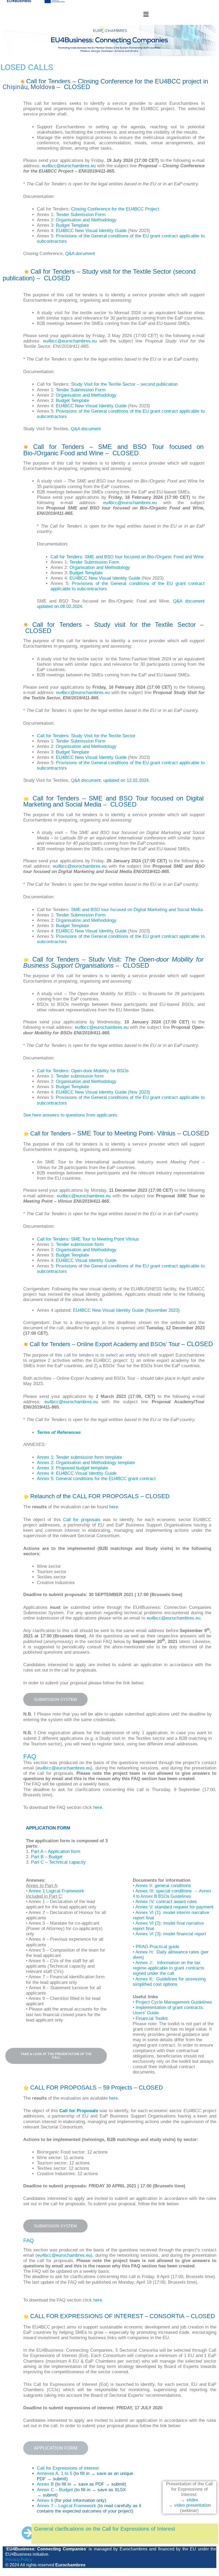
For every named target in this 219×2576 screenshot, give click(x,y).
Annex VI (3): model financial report (171, 1934)
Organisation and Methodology (86, 220)
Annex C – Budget (55, 2490)
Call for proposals (82, 1520)
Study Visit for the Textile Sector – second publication (124, 384)
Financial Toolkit (152, 2018)
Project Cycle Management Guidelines (174, 2002)
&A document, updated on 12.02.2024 (111, 780)
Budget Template (72, 225)
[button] (146, 14)
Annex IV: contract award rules (166, 1902)
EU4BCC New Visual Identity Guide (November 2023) (126, 1310)
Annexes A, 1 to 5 (54, 2473)
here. (98, 1807)
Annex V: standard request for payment (174, 1907)
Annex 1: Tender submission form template (79, 1457)
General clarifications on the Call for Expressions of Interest (105, 2529)
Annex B (45, 2484)
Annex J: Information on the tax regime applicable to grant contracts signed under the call (169, 1968)
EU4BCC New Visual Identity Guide (91, 231)
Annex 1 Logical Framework (56, 1891)
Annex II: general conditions (163, 1886)
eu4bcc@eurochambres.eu (69, 166)
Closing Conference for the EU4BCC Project (115, 209)
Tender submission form (80, 1076)
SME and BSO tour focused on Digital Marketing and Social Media (137, 910)
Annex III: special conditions (165, 1891)
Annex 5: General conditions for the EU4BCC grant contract (96, 1479)
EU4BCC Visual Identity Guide (86, 1260)
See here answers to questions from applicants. (71, 1115)
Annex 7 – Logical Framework (67, 2506)
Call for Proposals (79, 2111)
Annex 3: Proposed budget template (72, 1468)
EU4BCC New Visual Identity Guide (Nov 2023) (103, 1092)
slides (192, 2500)
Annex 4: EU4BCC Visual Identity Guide (77, 1473)
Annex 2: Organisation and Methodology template (86, 1463)
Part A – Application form (56, 1851)
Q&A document (80, 254)
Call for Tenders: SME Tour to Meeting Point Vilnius (88, 1239)
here (114, 1507)
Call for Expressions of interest (68, 2468)
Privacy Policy (19, 2560)
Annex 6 (45, 2500)
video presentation (192, 2505)
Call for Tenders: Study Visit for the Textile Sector (86, 736)
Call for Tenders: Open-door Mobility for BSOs (83, 1071)
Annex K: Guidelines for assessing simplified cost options (169, 1982)
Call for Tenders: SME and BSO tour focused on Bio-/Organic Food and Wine (127, 557)
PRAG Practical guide (157, 1947)
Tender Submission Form (81, 215)
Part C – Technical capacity (59, 1862)
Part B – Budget (47, 1857)
